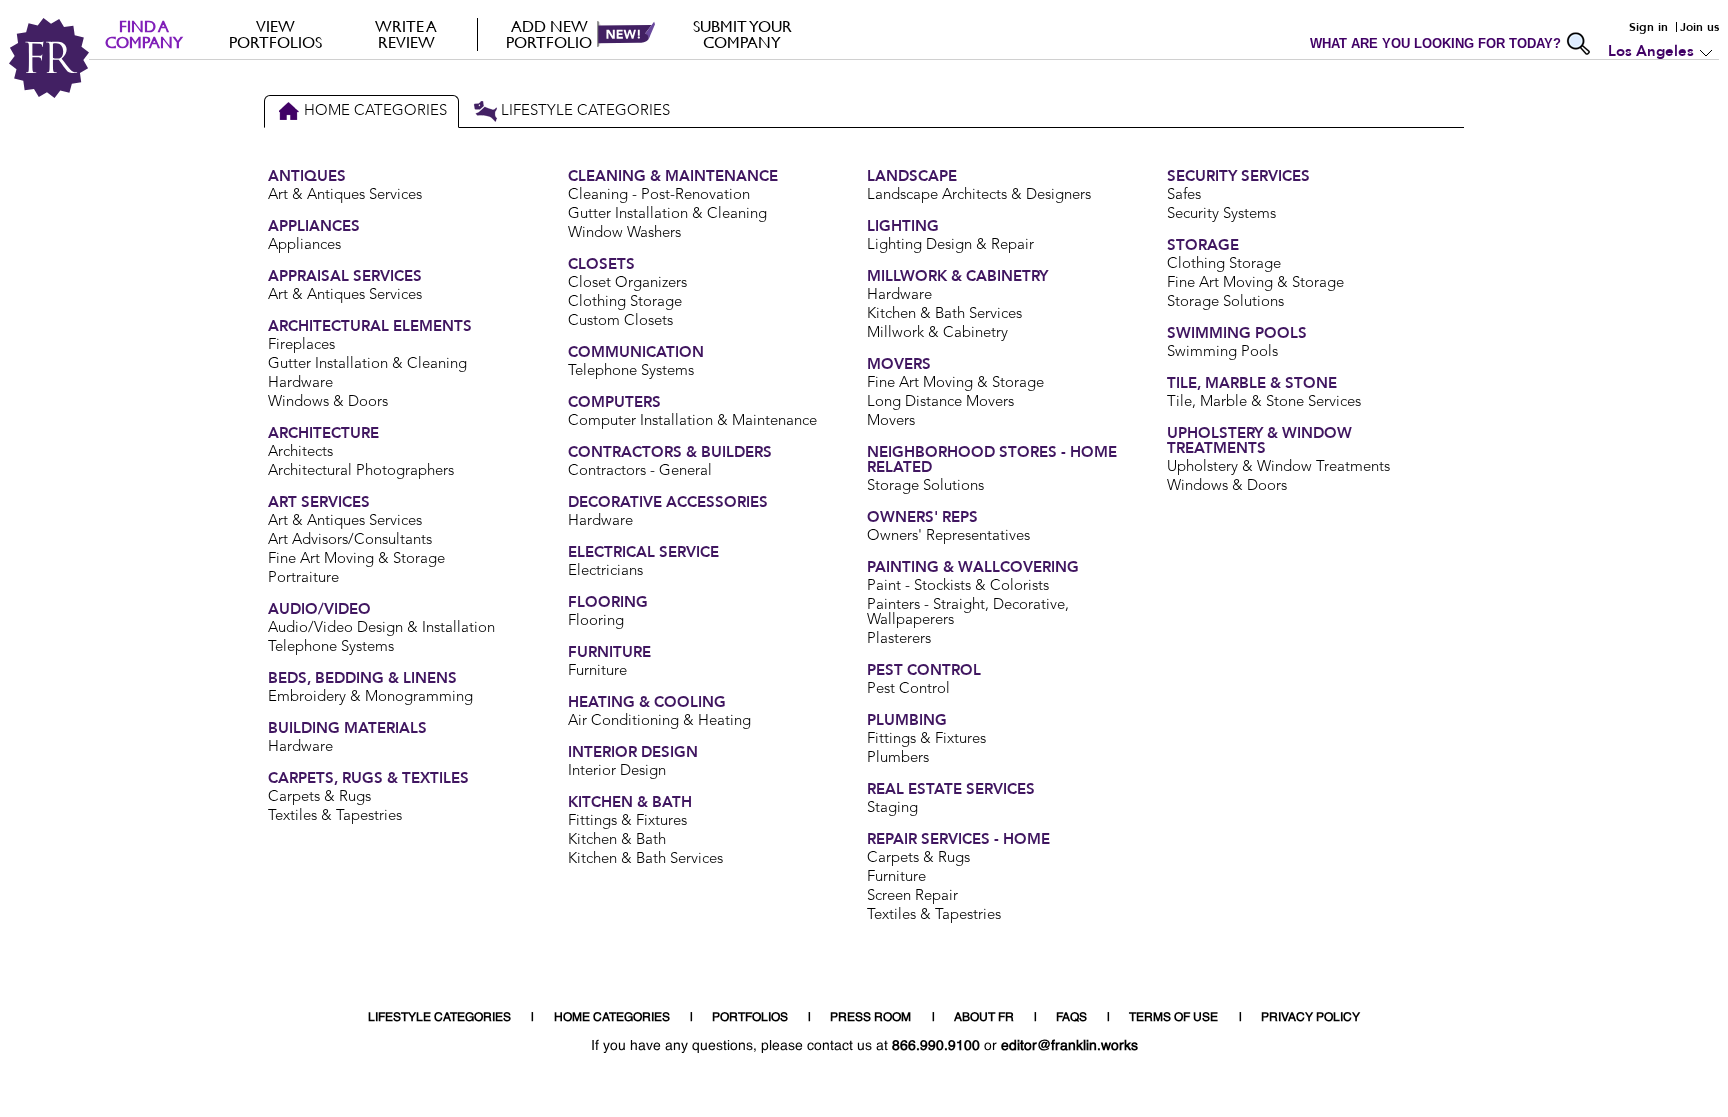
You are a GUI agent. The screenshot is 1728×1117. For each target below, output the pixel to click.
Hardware (300, 383)
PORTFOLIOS (750, 1018)
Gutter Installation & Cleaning (367, 364)
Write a (406, 34)
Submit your (742, 34)
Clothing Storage (625, 302)
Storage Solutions (925, 486)
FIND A (144, 34)
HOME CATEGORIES (612, 1018)
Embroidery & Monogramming (370, 697)
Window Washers (624, 233)
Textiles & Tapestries (335, 816)
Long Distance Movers (940, 402)
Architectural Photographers (361, 471)
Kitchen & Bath (617, 840)
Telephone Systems (331, 647)
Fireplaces (301, 345)
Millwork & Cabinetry (937, 333)
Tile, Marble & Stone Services (1264, 402)
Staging (892, 808)
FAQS (1071, 1018)
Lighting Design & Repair (950, 245)
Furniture (597, 671)
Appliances (304, 245)
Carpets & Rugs (319, 797)
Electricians (605, 571)
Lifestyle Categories (585, 111)
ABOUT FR (984, 1018)
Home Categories (375, 111)
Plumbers (898, 758)
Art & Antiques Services (345, 195)
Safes (1184, 195)
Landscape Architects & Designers (979, 195)
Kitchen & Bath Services (645, 859)
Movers (891, 421)
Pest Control (908, 689)
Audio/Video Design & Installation (381, 628)
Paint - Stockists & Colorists (958, 586)
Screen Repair (912, 896)
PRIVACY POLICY (1310, 1018)
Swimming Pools (1222, 352)
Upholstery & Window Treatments (1278, 467)
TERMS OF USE (1173, 1018)
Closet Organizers (627, 283)
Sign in (1648, 27)
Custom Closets (620, 321)
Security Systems (1221, 214)
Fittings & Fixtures (627, 821)
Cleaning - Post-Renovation (659, 195)
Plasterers (899, 639)
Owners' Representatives (948, 536)
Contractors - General (640, 471)
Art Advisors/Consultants (350, 540)
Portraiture (303, 578)
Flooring (596, 621)
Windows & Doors (328, 402)
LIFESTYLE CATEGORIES (439, 1018)
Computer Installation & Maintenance (692, 421)
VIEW (275, 34)
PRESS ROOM (870, 1018)
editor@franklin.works (1069, 1046)
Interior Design (617, 771)
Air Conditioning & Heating (659, 721)
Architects (300, 452)
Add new (549, 34)
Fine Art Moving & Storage (356, 559)
